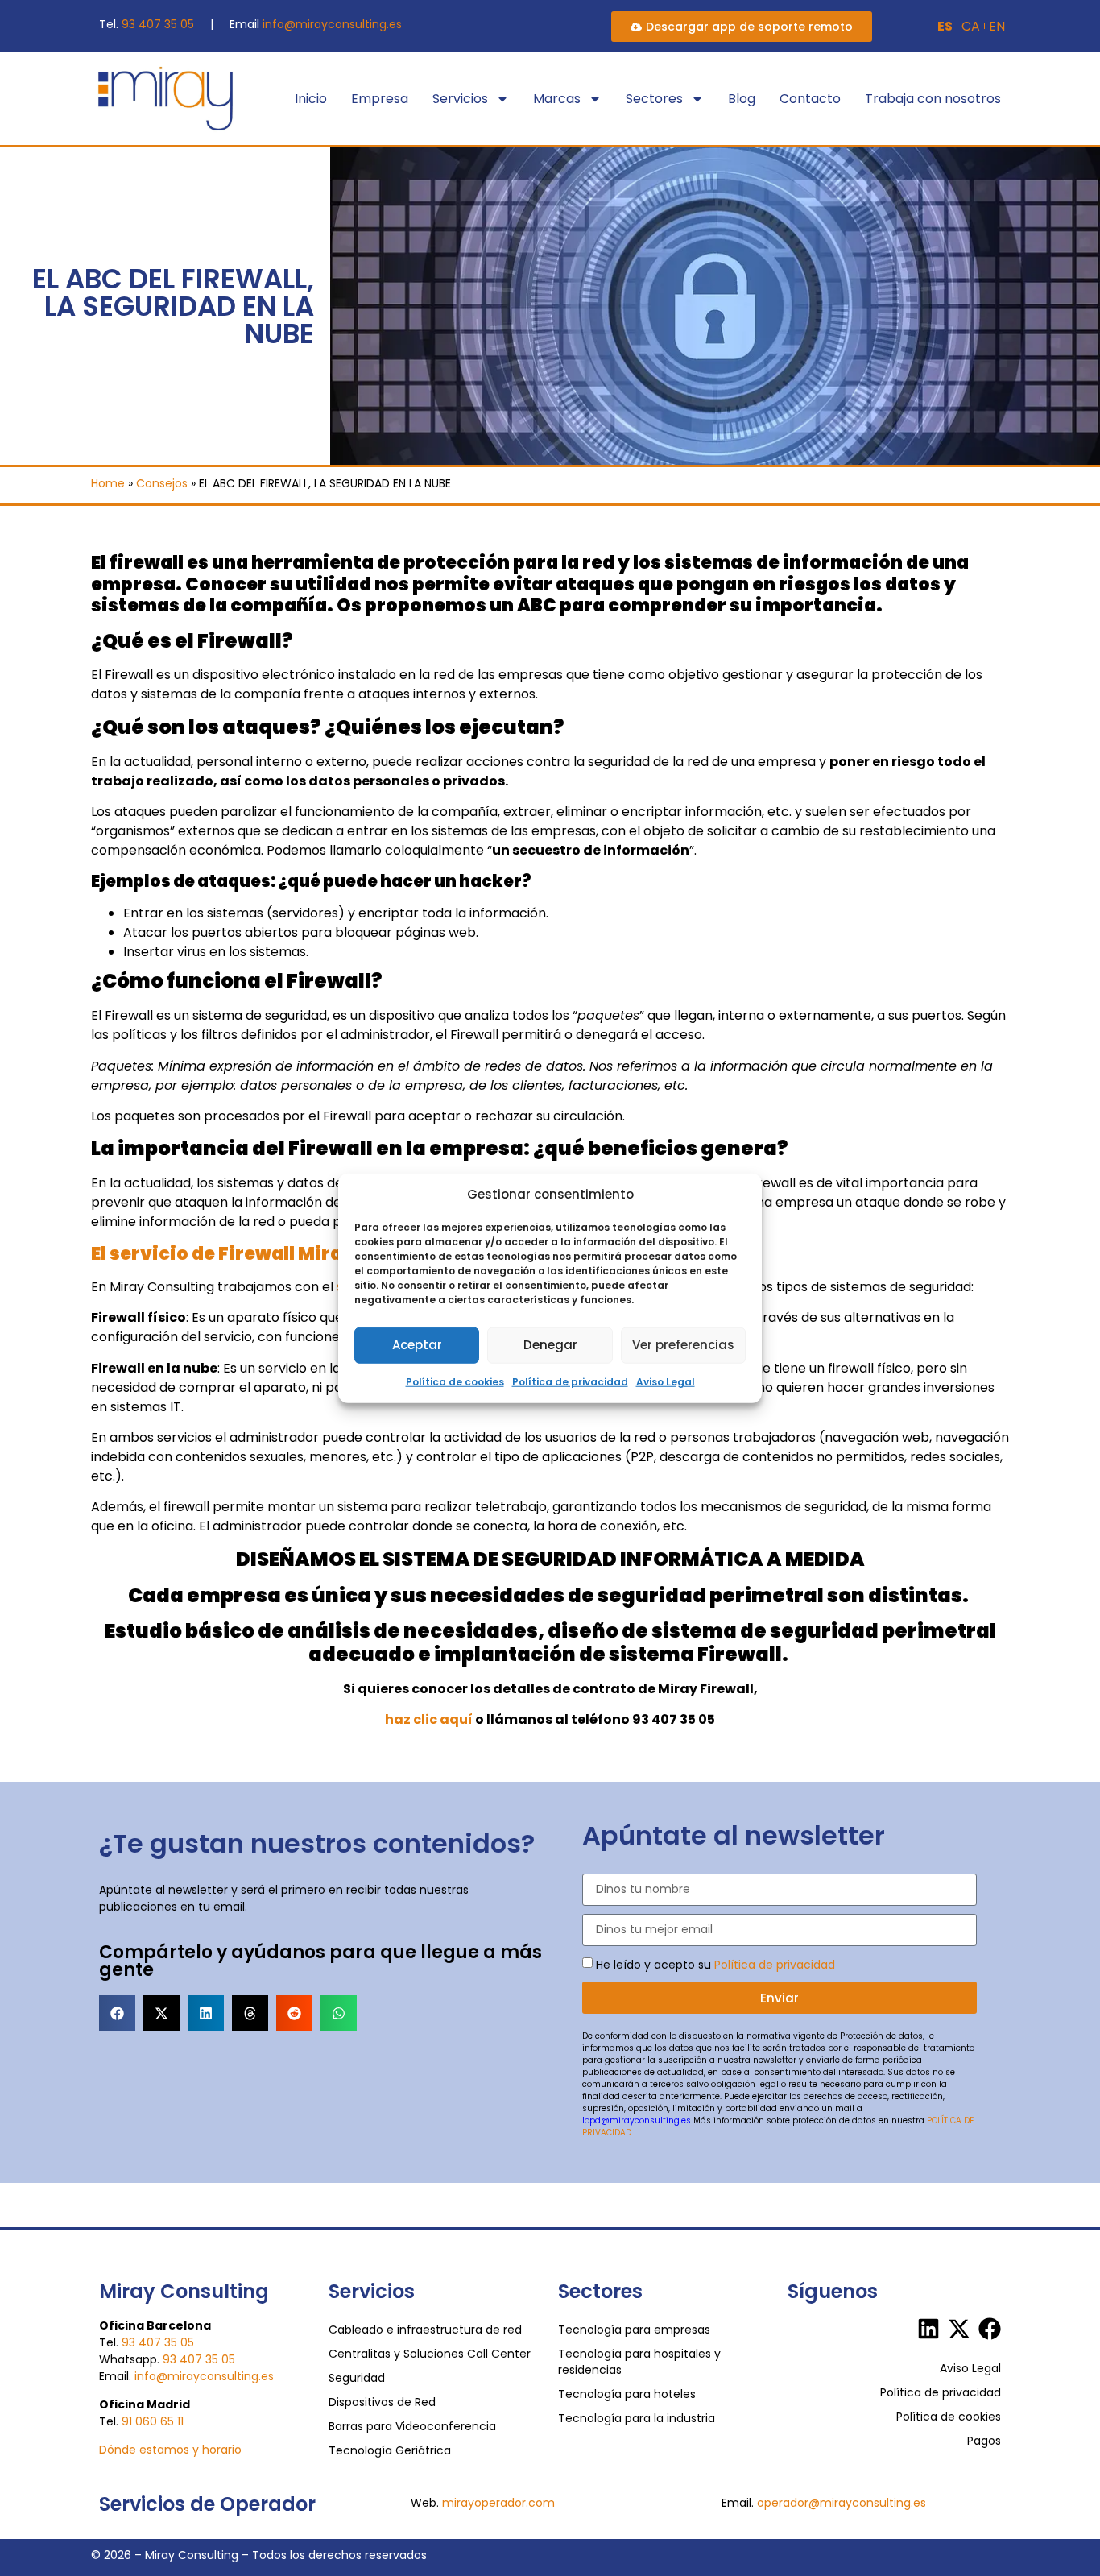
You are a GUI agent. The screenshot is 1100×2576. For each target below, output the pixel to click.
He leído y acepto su (715, 1965)
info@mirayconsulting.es (332, 24)
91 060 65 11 (153, 2421)
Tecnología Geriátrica (390, 2450)
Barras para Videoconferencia (412, 2426)
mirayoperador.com (498, 2503)
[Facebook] (990, 2329)
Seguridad (357, 2378)
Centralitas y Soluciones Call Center (430, 2354)
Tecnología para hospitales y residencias (639, 2362)
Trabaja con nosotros (933, 99)
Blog (742, 99)
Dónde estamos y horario (170, 2450)
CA (971, 27)
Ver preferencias (683, 1345)
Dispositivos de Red (382, 2402)
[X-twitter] (959, 2329)
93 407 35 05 (158, 24)
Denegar (550, 1345)
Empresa (380, 99)
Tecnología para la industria (637, 2418)
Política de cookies (455, 1381)
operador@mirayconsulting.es (842, 2503)
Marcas (557, 99)
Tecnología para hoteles (627, 2394)
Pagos (984, 2441)
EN (997, 27)
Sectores (654, 99)
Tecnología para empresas (634, 2330)
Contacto (810, 99)
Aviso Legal (666, 1381)
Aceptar (417, 1345)
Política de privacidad (570, 1381)
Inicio (311, 99)
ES (945, 27)
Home (108, 483)
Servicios (460, 99)
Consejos (162, 483)
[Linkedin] (928, 2329)
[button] (117, 2013)
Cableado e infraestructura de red (425, 2330)
